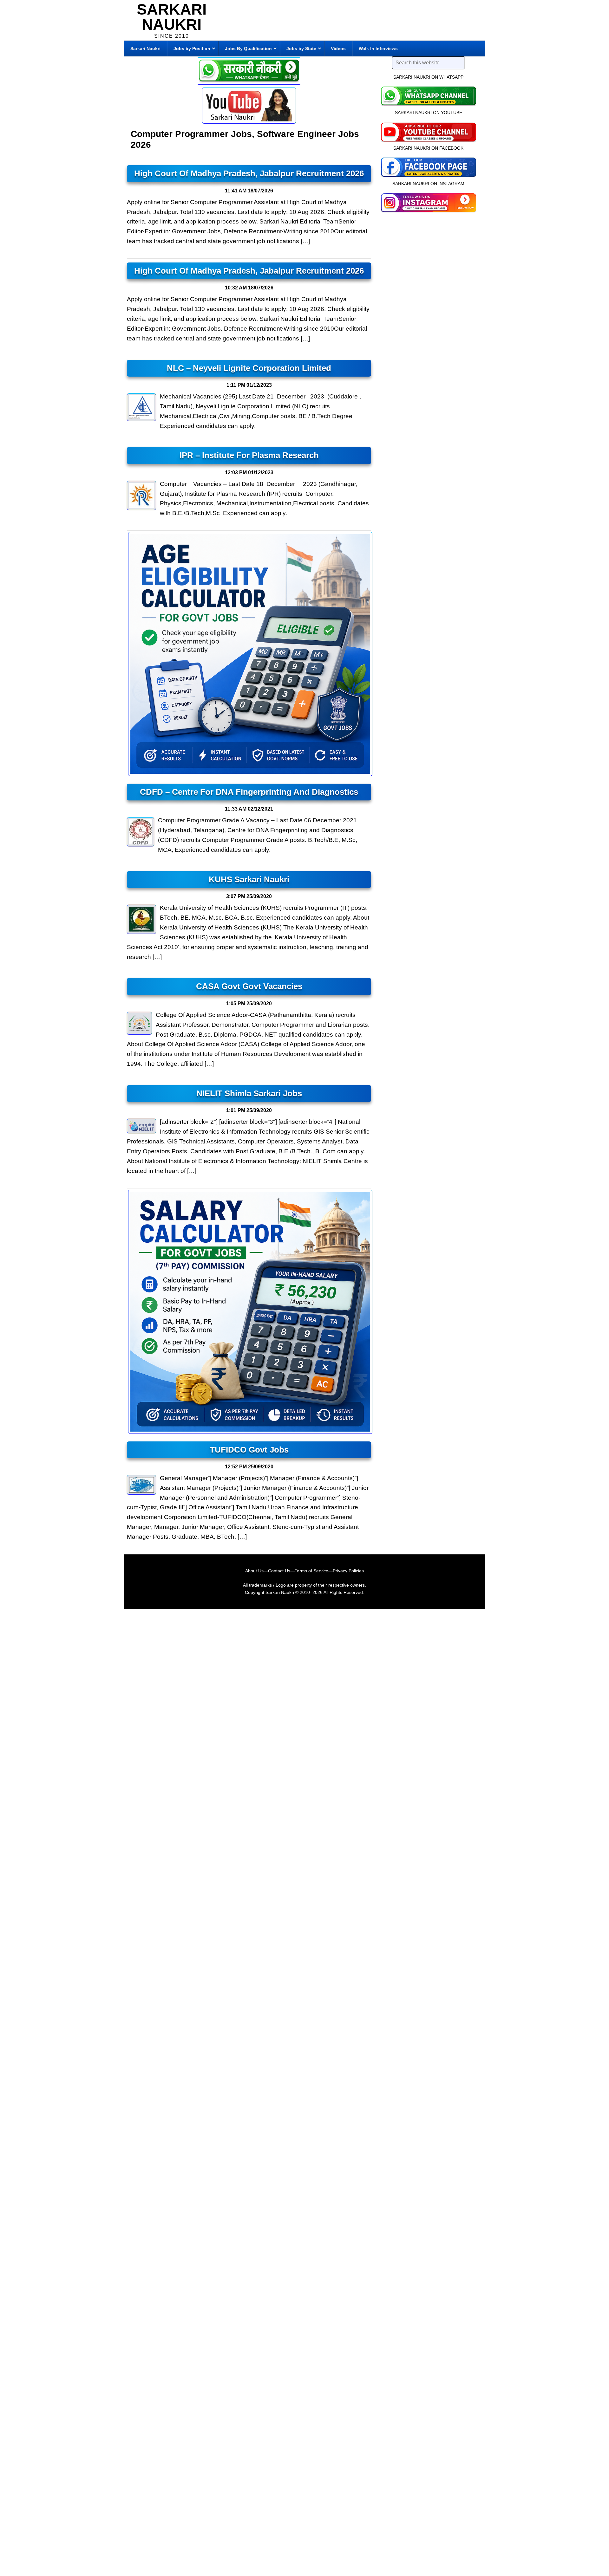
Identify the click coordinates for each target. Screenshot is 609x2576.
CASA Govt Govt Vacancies (249, 986)
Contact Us (279, 1571)
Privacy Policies (348, 1571)
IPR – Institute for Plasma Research (249, 455)
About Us (254, 1571)
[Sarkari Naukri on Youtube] (428, 131)
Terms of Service (311, 1571)
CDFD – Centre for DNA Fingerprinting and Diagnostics (249, 792)
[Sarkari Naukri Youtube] (249, 105)
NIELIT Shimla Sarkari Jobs (249, 1093)
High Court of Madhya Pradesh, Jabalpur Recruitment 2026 (249, 173)
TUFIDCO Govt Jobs (249, 1450)
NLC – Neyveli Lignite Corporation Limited (249, 368)
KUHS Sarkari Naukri (249, 879)
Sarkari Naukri (172, 17)
